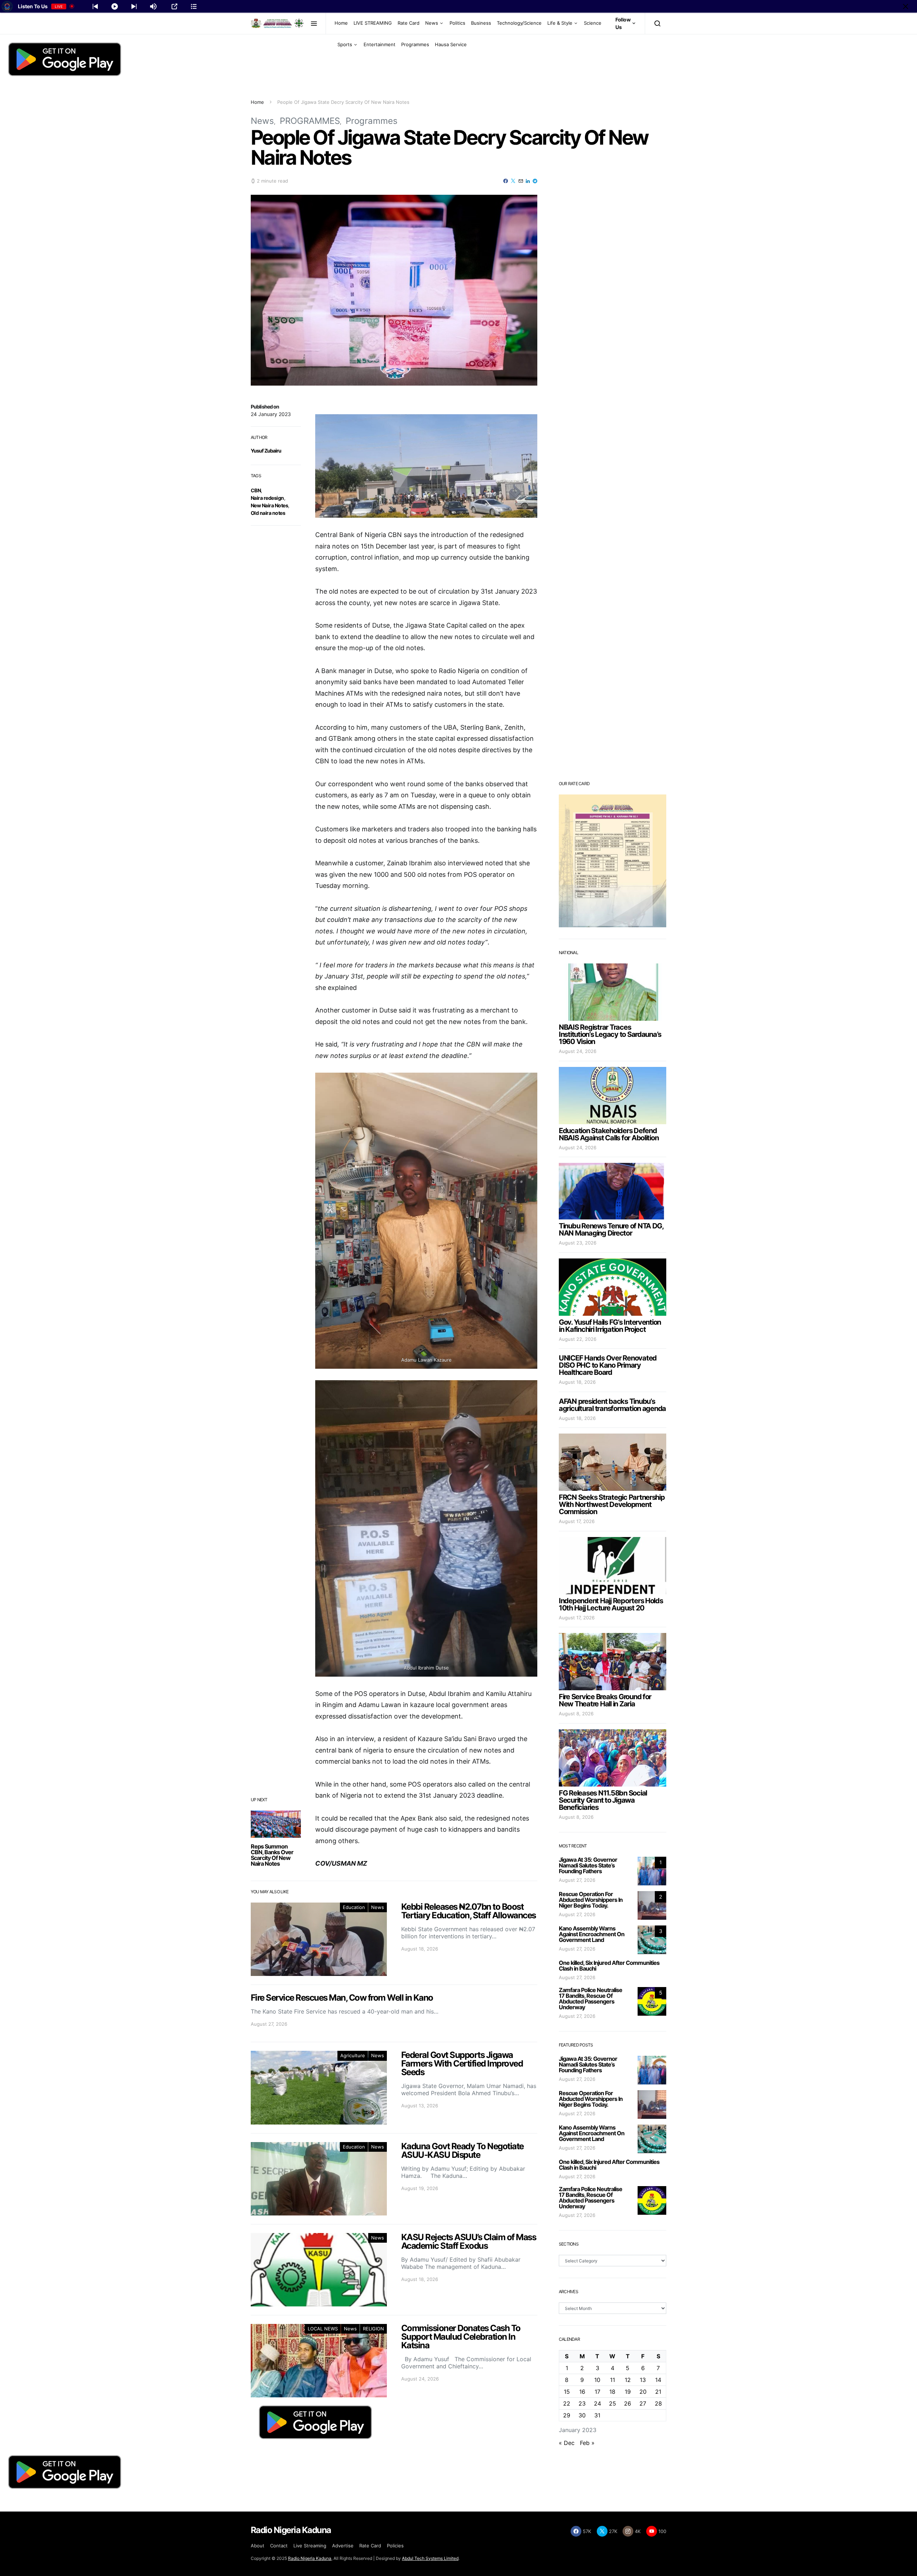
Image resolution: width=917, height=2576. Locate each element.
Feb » (587, 2443)
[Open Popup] (174, 6)
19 (628, 2392)
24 (597, 2403)
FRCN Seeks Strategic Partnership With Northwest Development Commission (612, 1504)
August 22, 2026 (578, 1339)
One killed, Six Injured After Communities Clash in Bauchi (609, 1966)
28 (658, 2403)
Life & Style (560, 23)
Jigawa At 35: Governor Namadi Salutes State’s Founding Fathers (588, 1865)
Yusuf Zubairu (266, 451)
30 (582, 2415)
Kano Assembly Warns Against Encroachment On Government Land (592, 1934)
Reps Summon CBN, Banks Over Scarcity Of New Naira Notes (272, 1855)
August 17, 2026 (577, 1521)
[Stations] (194, 6)
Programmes (415, 44)
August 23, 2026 (578, 1243)
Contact (279, 2546)
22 (567, 2403)
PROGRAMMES (310, 121)
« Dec (567, 2443)
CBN (256, 490)
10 (597, 2380)
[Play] (115, 6)
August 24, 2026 (578, 1051)
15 (567, 2392)
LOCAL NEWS (323, 2329)
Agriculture (353, 2055)
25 (613, 2403)
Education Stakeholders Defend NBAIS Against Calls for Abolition (609, 1134)
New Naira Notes (269, 505)
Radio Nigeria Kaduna (310, 2558)
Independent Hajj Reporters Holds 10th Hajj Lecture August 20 (611, 1604)
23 (582, 2403)
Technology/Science (519, 23)
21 (658, 2392)
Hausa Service (451, 44)
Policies (395, 2546)
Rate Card (409, 23)
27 (643, 2403)
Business (481, 23)
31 (597, 2415)
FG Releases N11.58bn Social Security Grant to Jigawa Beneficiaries (603, 1800)
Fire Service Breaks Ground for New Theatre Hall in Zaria (605, 1700)
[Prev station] (134, 6)
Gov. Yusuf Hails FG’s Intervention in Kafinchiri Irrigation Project (610, 1326)
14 (658, 2380)
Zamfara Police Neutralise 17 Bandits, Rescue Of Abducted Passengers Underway (590, 1999)
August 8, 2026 (576, 1714)
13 (643, 2380)
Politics (457, 23)
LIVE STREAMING (373, 23)
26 (628, 2403)
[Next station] (95, 6)
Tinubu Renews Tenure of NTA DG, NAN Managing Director (611, 1229)
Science (593, 23)
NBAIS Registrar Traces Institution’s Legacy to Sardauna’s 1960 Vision (610, 1034)
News (432, 23)
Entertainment (380, 44)
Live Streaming (310, 2546)
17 (597, 2392)
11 (613, 2380)
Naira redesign (267, 498)
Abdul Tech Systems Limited (430, 2558)
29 (567, 2415)
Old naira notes (268, 513)
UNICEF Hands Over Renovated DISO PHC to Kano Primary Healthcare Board (608, 1365)
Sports (345, 44)
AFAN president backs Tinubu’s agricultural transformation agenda (612, 1405)
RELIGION (373, 2329)
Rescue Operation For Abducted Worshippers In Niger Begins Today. (591, 1900)
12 (628, 2380)
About (258, 2546)
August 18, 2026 (577, 1382)
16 (582, 2392)
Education (354, 1907)
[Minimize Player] (906, 6)
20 (643, 2392)
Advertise (343, 2546)
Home (341, 23)
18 (612, 2392)
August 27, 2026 (577, 1880)
